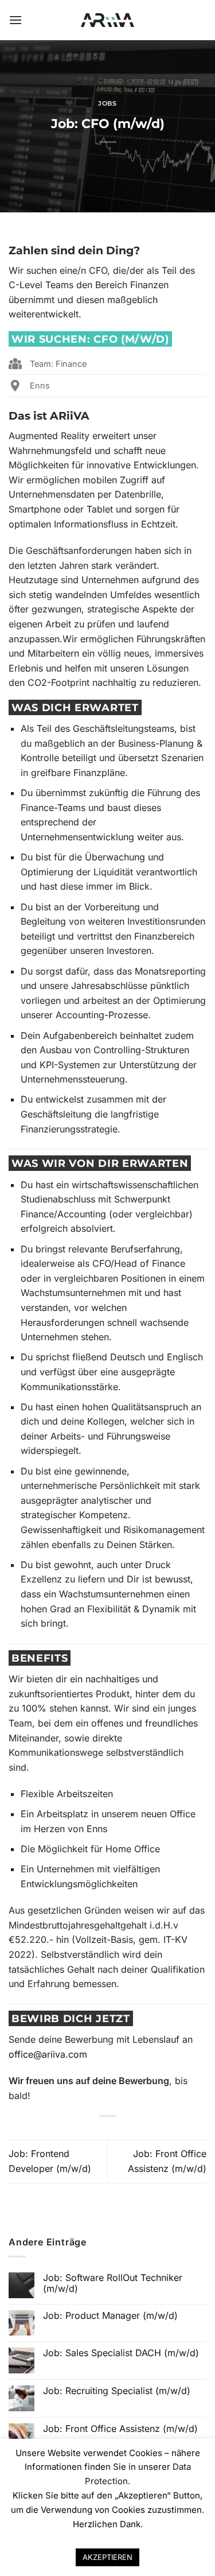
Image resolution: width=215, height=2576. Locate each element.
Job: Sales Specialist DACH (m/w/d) (121, 2353)
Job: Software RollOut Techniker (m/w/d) (113, 2283)
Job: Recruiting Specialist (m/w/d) (117, 2391)
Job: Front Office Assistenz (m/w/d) (120, 2429)
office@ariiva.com (48, 2054)
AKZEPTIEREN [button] (107, 2557)
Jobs (107, 103)
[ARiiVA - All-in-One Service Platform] (107, 20)
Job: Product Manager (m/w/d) (110, 2316)
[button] (15, 20)
